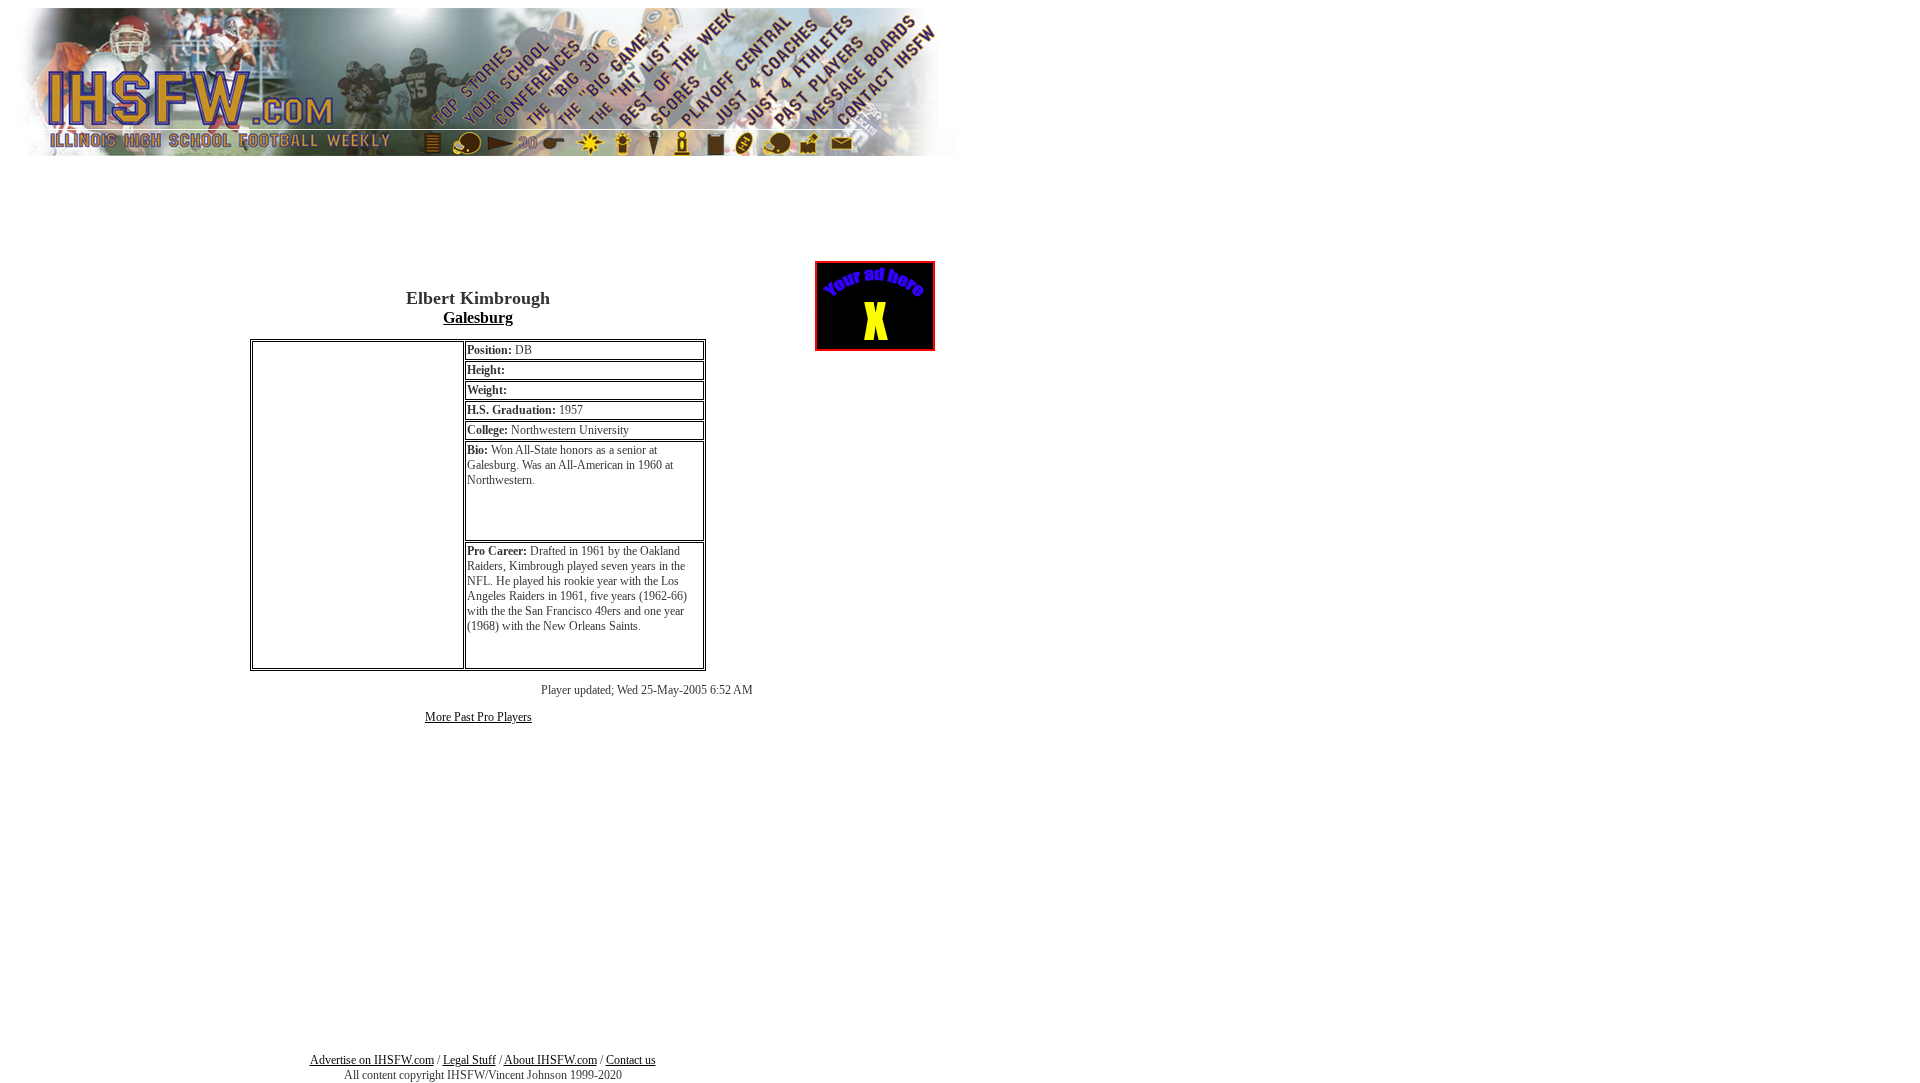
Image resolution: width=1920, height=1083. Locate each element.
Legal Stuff (469, 1060)
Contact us (631, 1060)
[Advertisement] (68, 441)
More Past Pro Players (478, 717)
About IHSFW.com (550, 1060)
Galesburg (478, 317)
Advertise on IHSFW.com (372, 1060)
